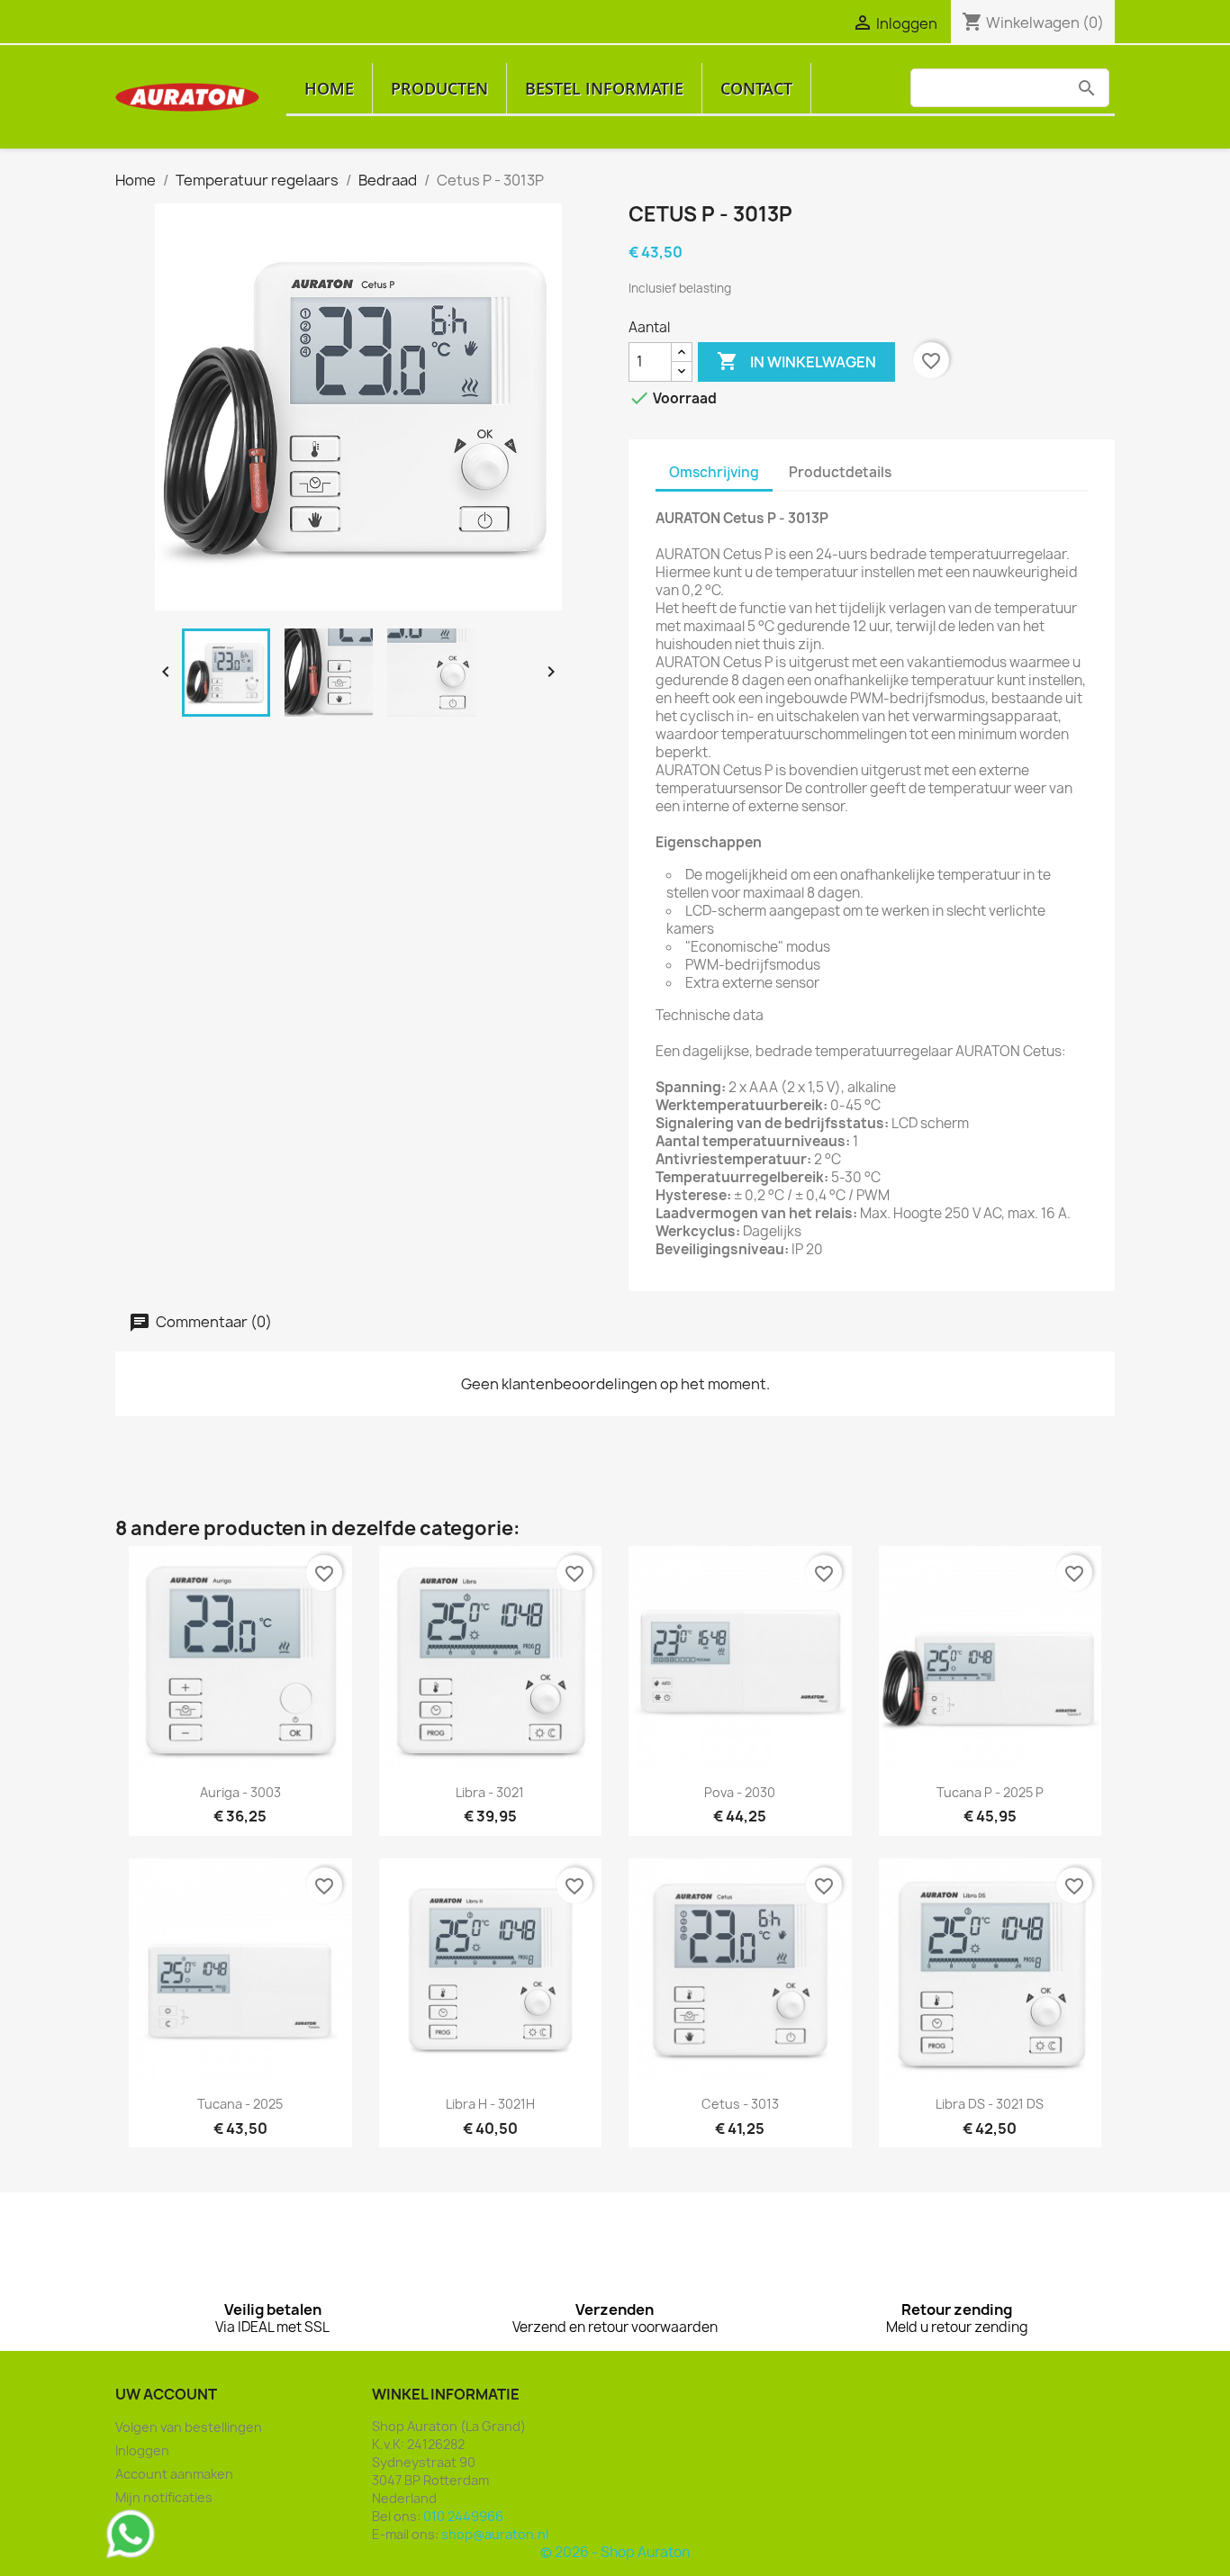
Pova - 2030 (740, 1792)
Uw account (166, 2394)
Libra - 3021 (490, 1792)
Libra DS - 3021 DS (990, 2104)
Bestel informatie (604, 88)
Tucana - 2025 (240, 2104)
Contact (756, 88)
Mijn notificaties (164, 2497)
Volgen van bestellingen (189, 2427)
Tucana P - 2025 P (990, 1792)
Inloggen (142, 2450)
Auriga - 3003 (240, 1792)
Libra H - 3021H (490, 2104)
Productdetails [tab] (840, 472)
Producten (439, 88)
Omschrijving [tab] (714, 472)
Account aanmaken (174, 2474)
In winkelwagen (796, 361)
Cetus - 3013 (740, 2104)
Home (329, 88)
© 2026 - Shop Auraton (615, 2552)
